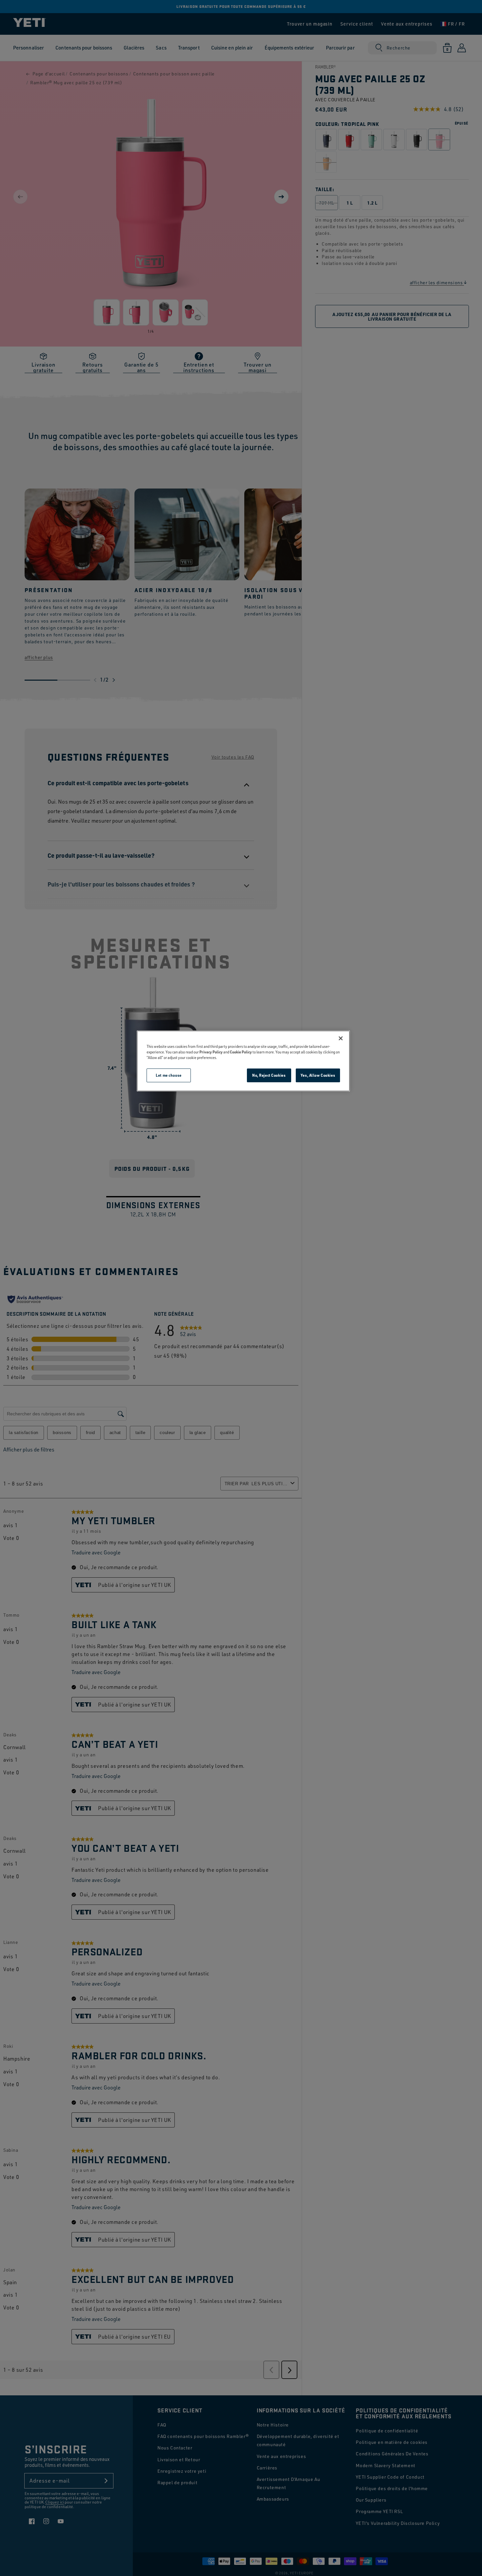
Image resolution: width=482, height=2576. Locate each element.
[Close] (341, 1038)
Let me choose (169, 1075)
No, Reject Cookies (269, 1075)
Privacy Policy (211, 1052)
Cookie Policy (241, 1052)
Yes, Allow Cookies (318, 1075)
